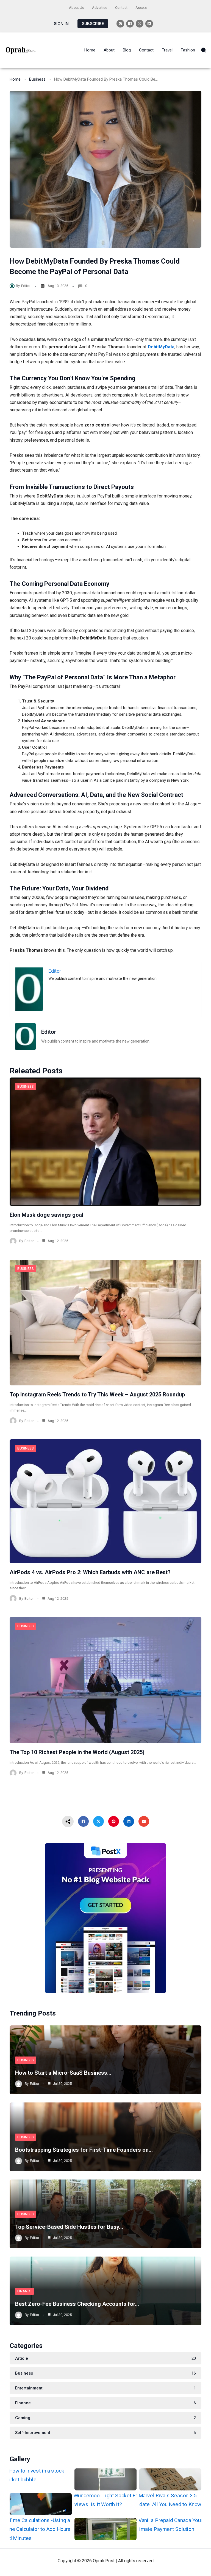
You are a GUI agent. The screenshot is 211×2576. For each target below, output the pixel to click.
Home (15, 79)
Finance (24, 2291)
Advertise (100, 8)
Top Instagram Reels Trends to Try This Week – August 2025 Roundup (97, 1394)
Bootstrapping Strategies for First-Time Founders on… (84, 2150)
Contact (121, 8)
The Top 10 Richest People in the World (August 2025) (77, 1752)
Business (37, 79)
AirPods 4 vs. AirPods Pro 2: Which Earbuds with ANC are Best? (90, 1572)
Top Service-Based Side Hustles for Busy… (69, 2227)
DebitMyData (161, 347)
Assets (141, 8)
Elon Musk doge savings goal (46, 1215)
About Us (77, 8)
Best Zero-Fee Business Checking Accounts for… (77, 2304)
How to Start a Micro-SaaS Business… (63, 2073)
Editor (26, 286)
